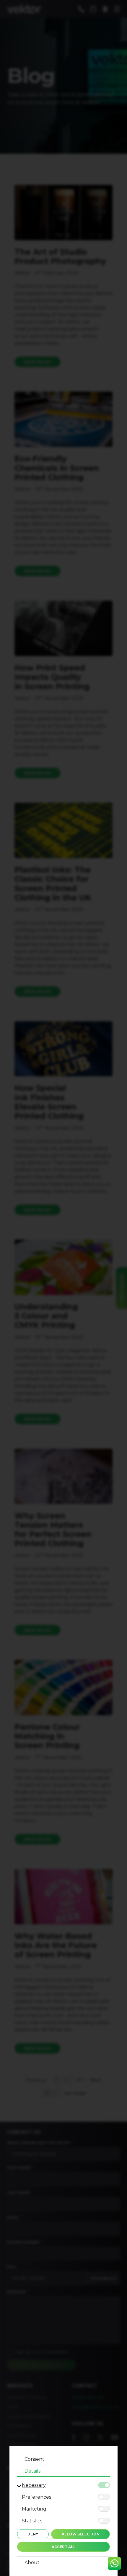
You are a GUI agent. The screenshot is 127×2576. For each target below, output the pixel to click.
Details (32, 2471)
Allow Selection (81, 2534)
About (32, 2563)
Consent (34, 2459)
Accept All (64, 2547)
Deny (33, 2534)
